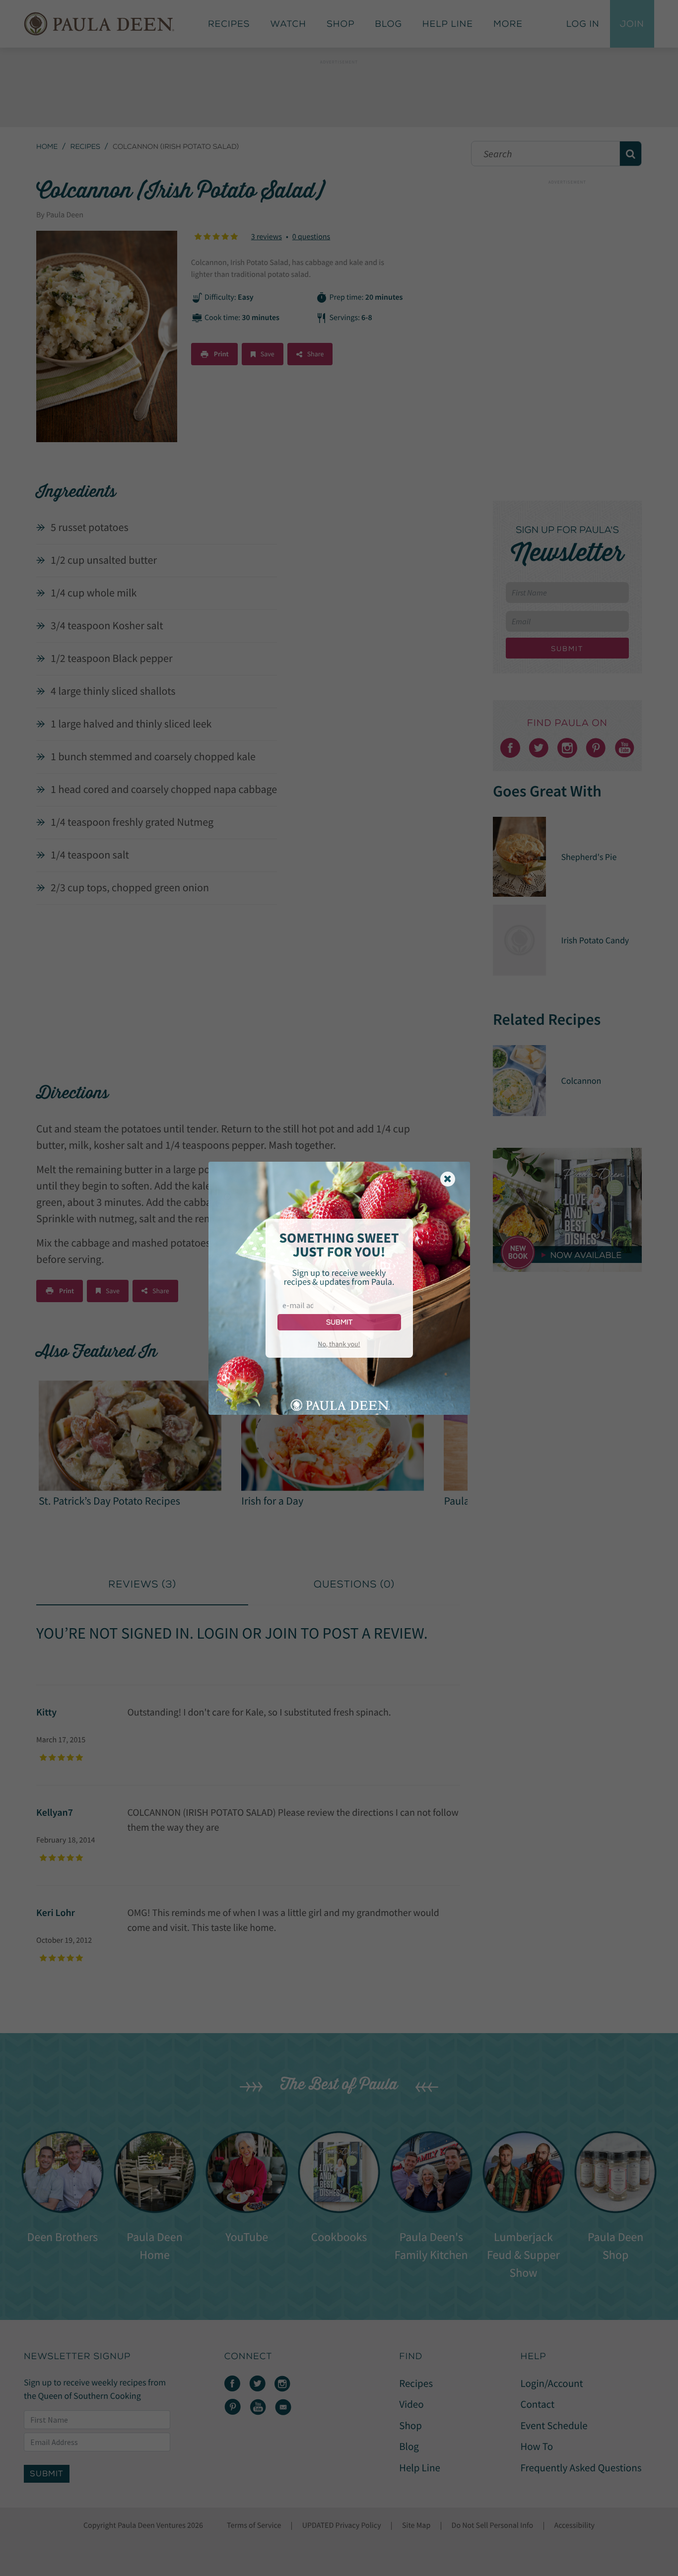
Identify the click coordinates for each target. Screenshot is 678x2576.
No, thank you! (339, 1344)
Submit (339, 1322)
